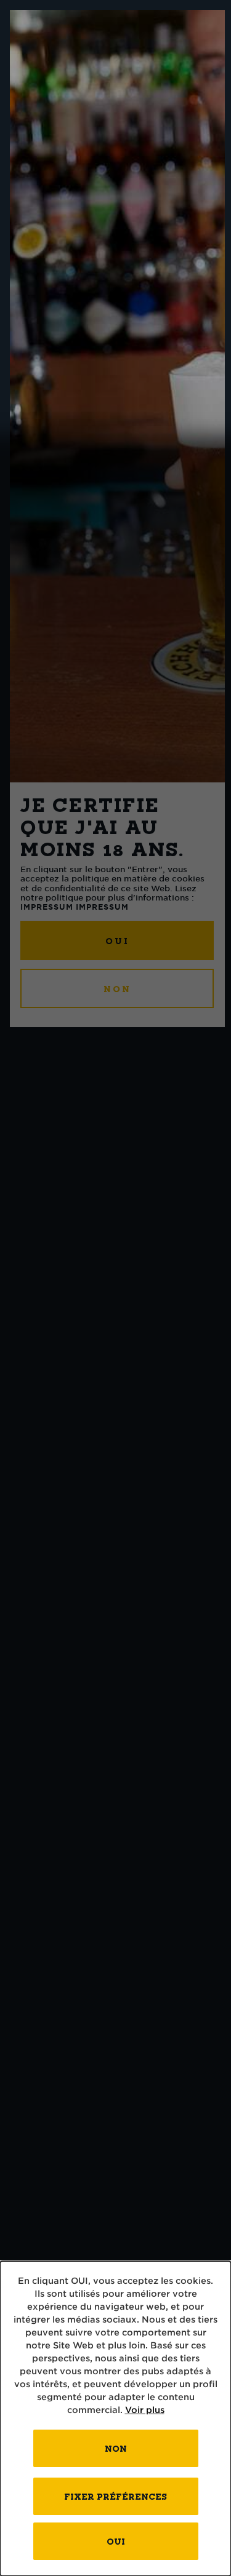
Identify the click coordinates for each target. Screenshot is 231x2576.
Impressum (47, 907)
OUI (117, 941)
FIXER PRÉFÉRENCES (115, 2496)
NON (117, 989)
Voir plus (145, 2410)
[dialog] (115, 2419)
